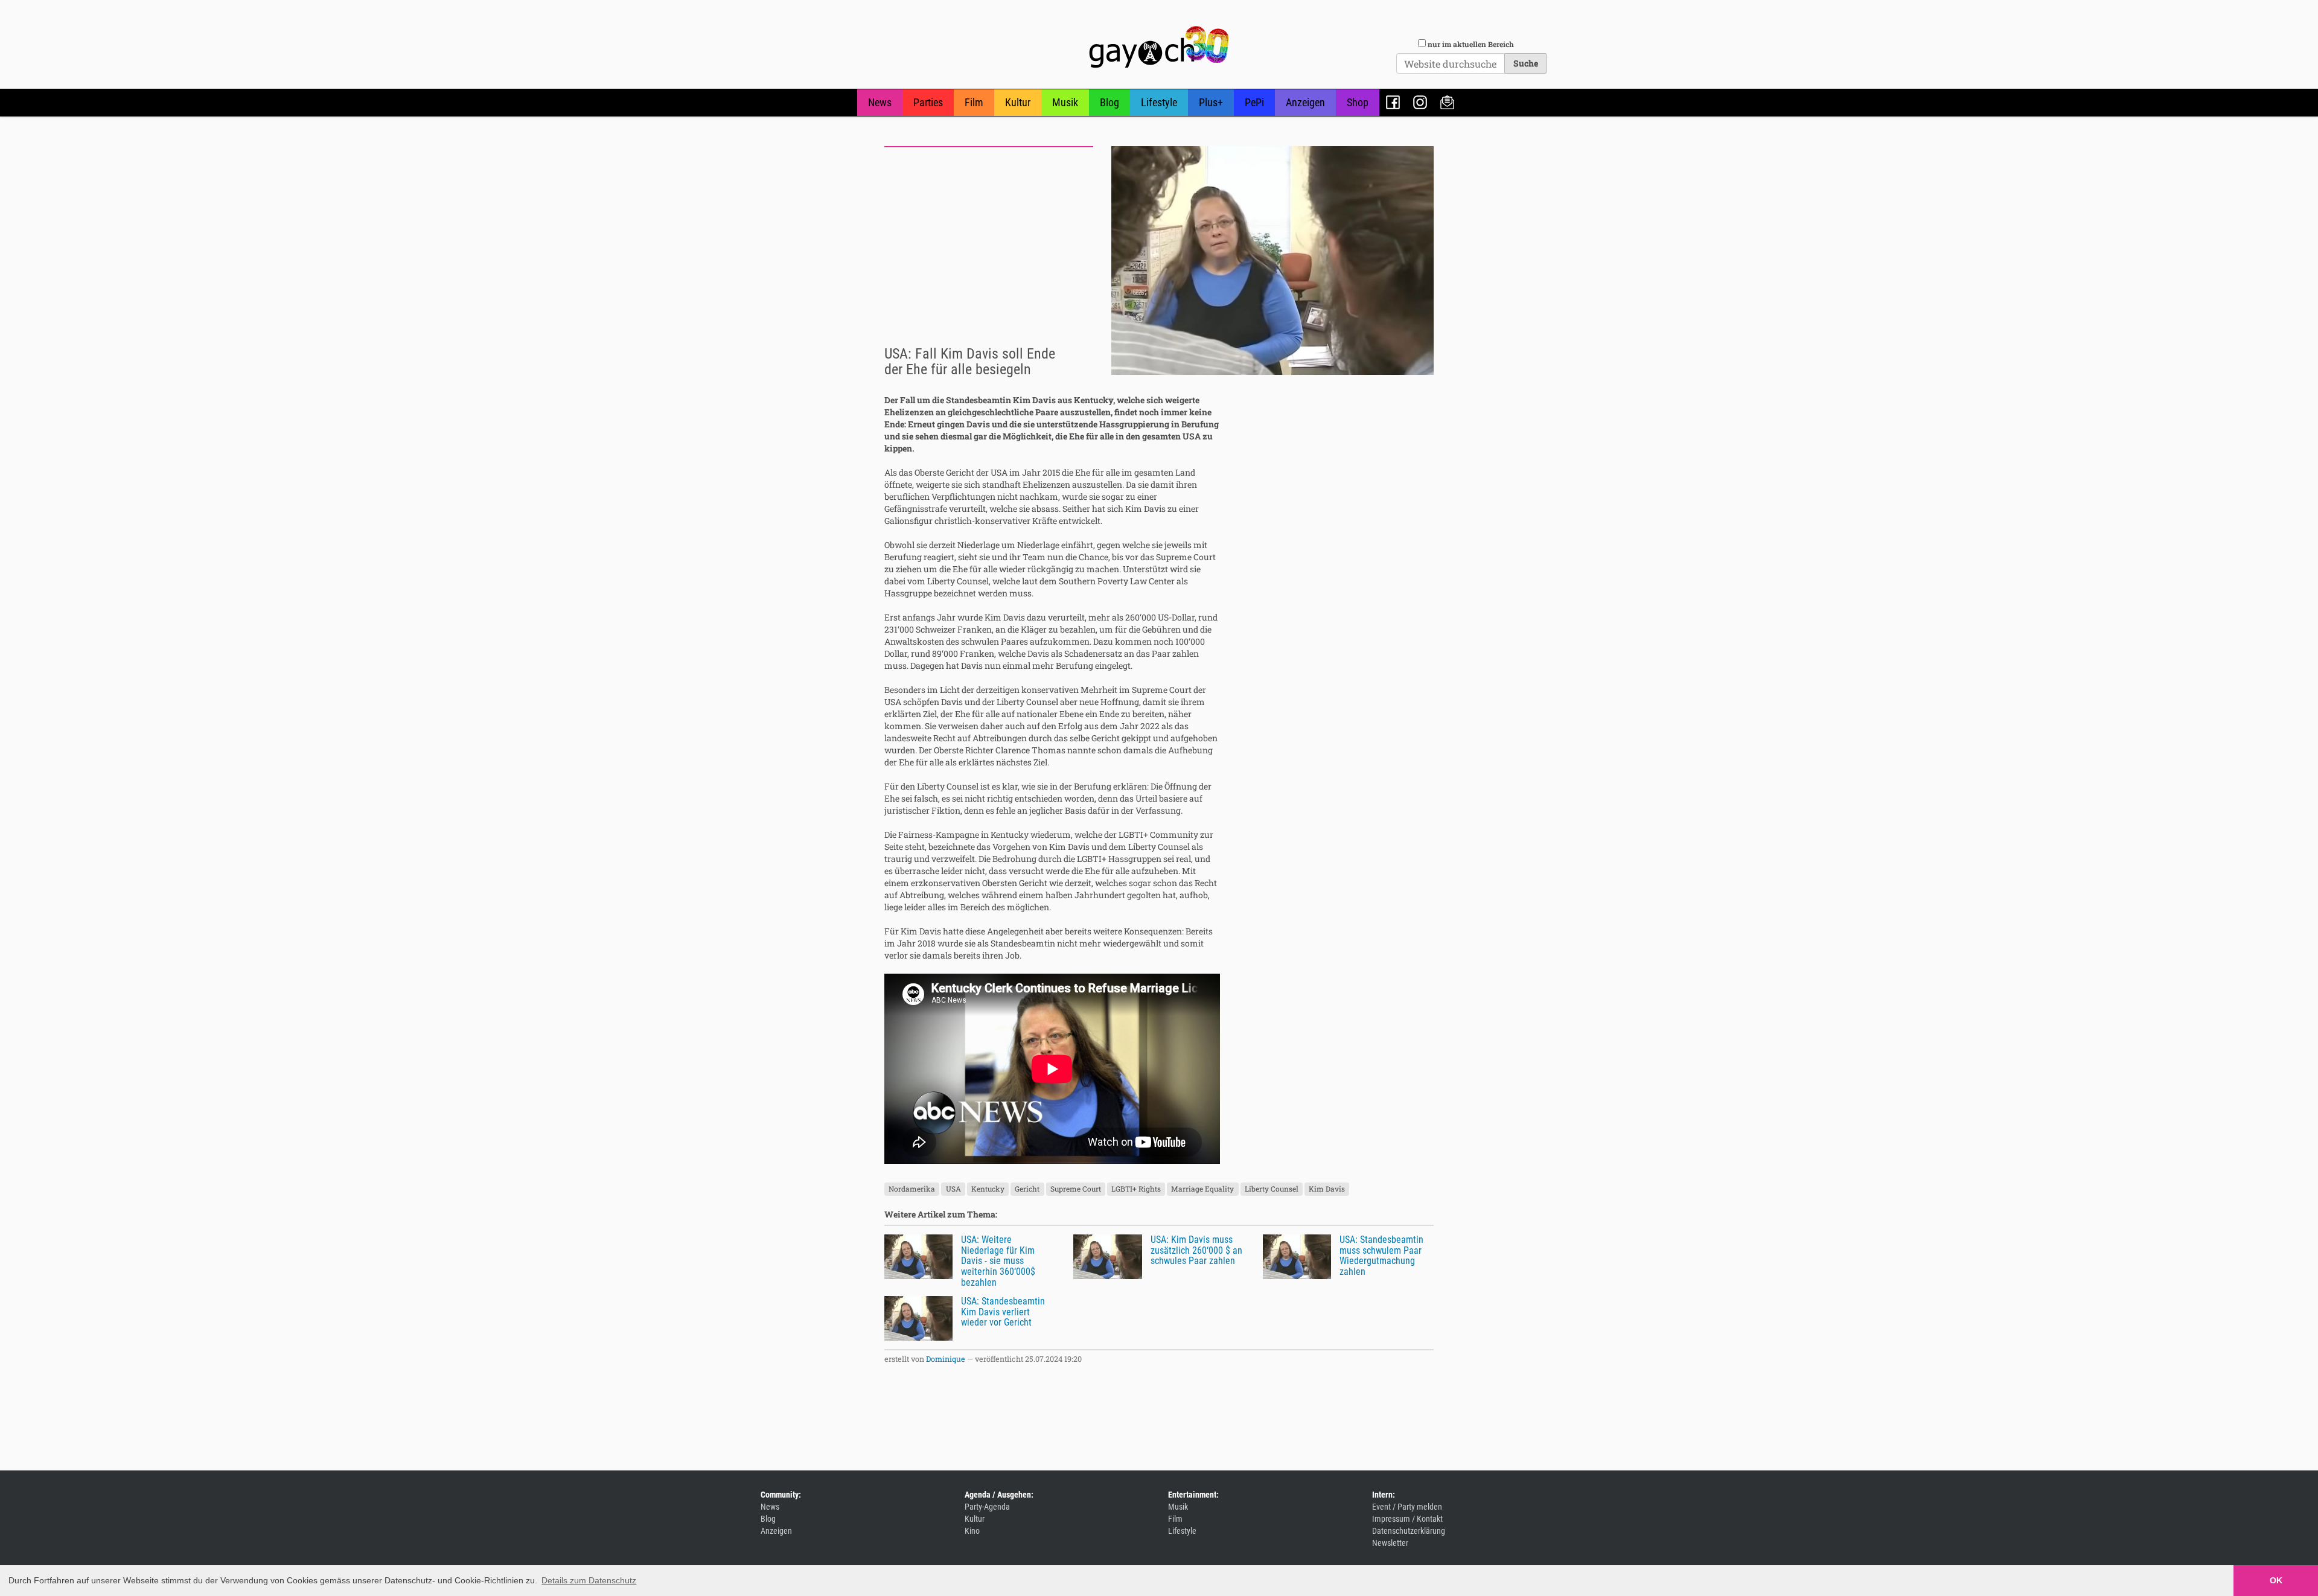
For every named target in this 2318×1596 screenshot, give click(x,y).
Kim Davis (1327, 1189)
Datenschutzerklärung (1409, 1531)
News (880, 102)
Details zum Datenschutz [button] (589, 1580)
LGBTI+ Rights (1136, 1189)
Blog (1110, 102)
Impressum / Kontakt (1407, 1519)
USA (953, 1189)
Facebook (1393, 102)
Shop (1358, 102)
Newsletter (1447, 102)
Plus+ (1211, 102)
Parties (928, 102)
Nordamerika (912, 1189)
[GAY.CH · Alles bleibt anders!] (1159, 47)
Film (974, 102)
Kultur (1018, 102)
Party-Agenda (987, 1507)
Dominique (946, 1359)
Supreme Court (1076, 1189)
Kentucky (988, 1189)
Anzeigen (1305, 102)
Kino (972, 1531)
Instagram (1420, 102)
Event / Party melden (1407, 1507)
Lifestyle (1159, 102)
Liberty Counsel (1272, 1189)
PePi (1254, 102)
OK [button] (2276, 1580)
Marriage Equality (1202, 1189)
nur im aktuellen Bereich (1471, 44)
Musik (1065, 102)
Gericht (1027, 1189)
